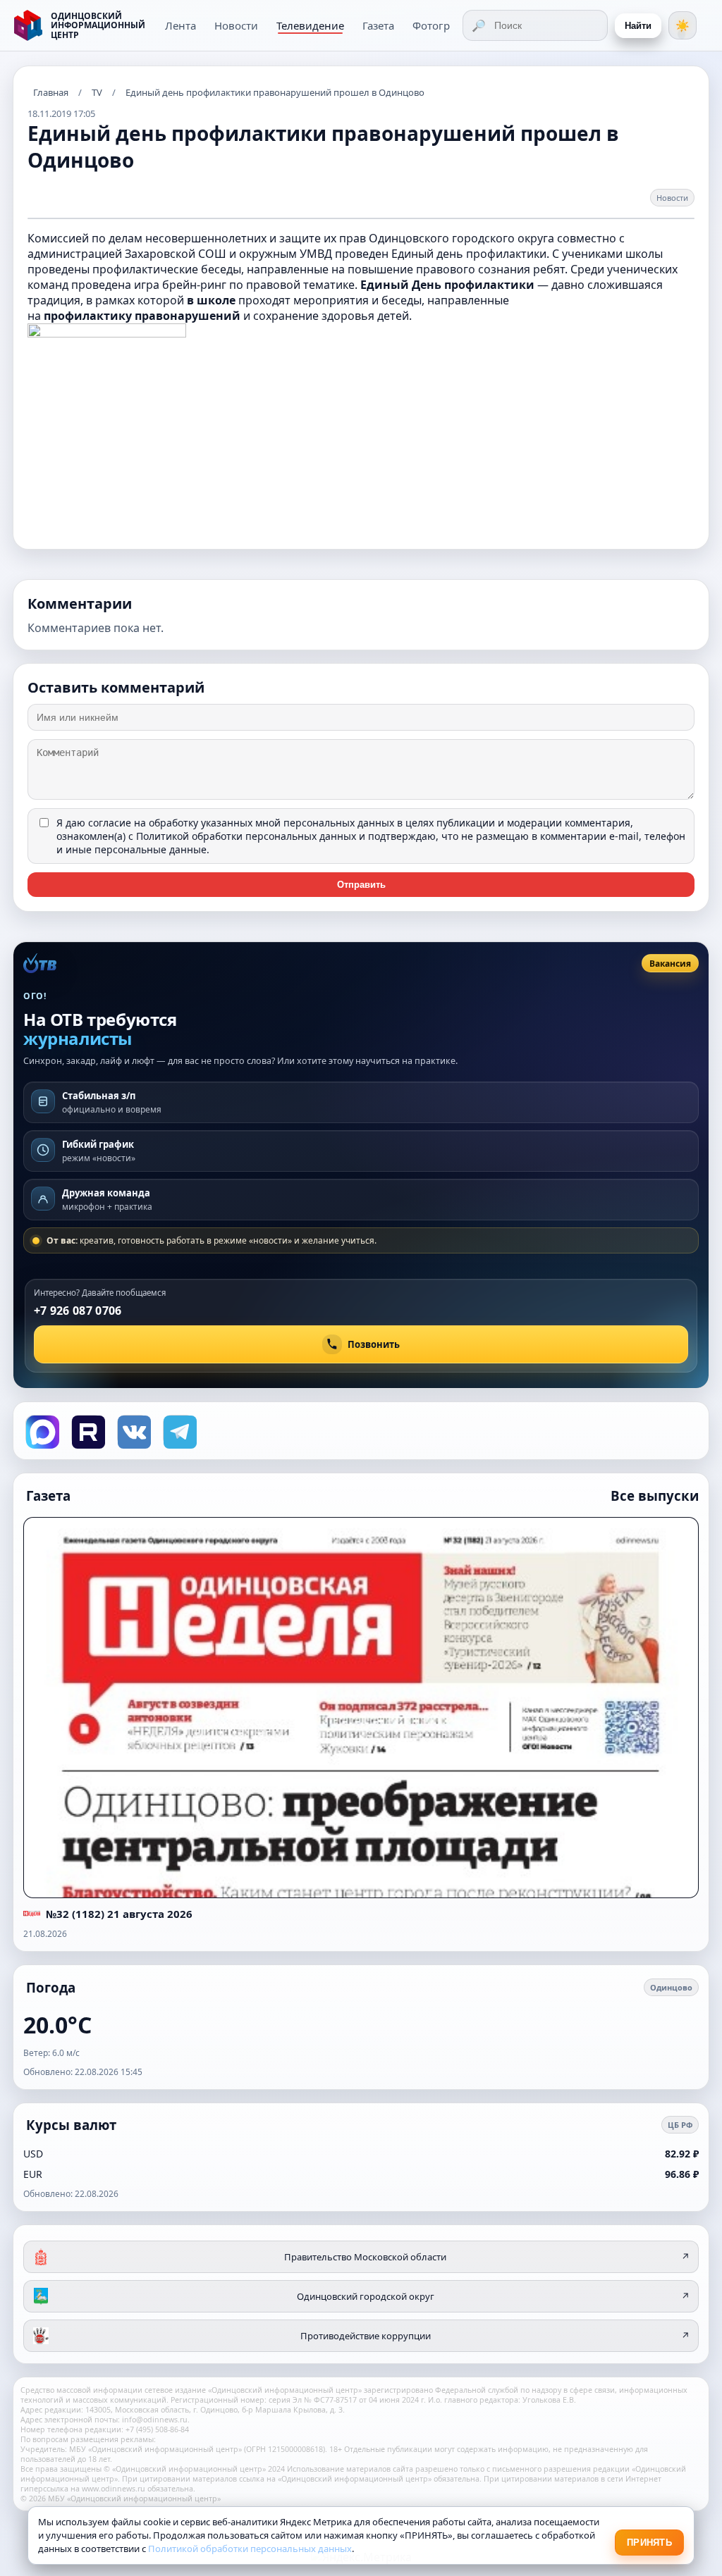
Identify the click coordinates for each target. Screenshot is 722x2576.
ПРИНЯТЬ (649, 2543)
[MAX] (41, 1431)
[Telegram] (179, 1431)
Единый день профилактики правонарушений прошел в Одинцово (275, 92)
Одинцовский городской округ (494, 2296)
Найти (638, 26)
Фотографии (445, 25)
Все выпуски (655, 1496)
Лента (180, 25)
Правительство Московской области (487, 2257)
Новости (236, 25)
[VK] (133, 1431)
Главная (51, 92)
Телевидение (310, 25)
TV (97, 92)
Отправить (361, 885)
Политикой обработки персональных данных (246, 836)
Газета (378, 25)
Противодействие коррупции (495, 2336)
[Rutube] (87, 1431)
